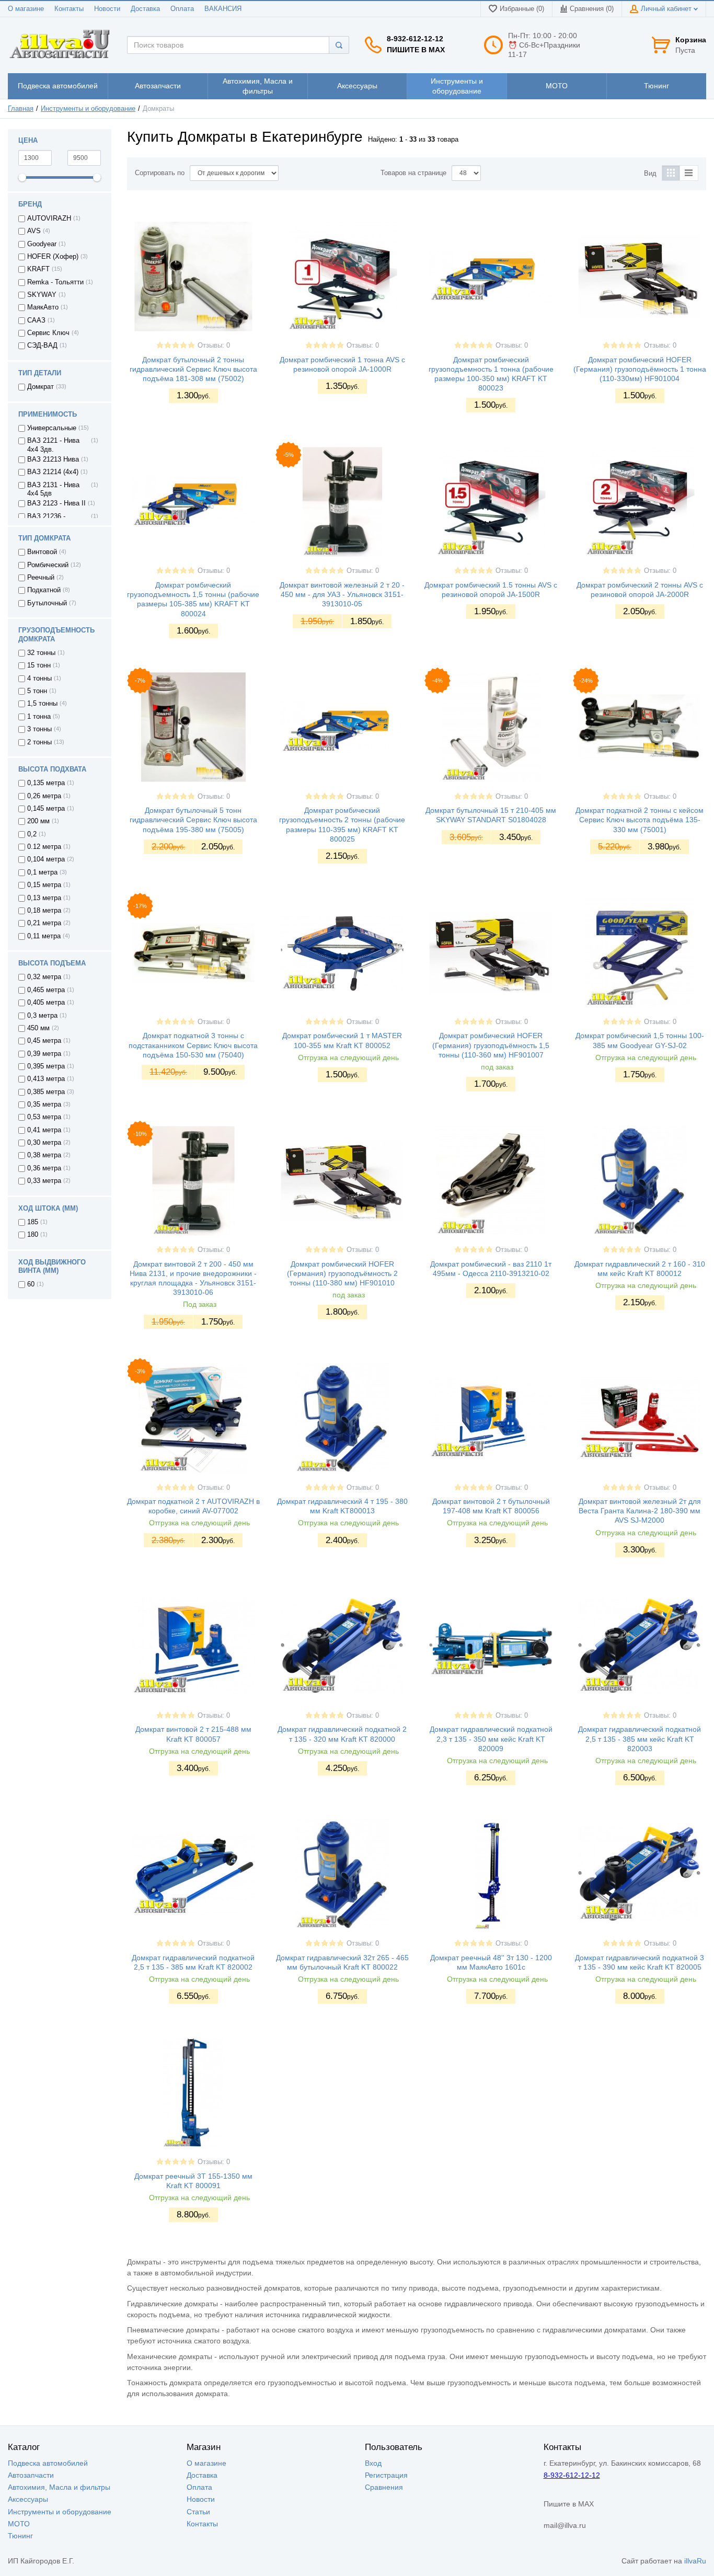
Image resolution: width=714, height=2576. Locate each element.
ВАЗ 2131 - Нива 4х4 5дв (53, 489)
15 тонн (39, 665)
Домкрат (41, 387)
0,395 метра (46, 1066)
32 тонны (41, 653)
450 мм (38, 1028)
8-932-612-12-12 (415, 39)
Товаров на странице (413, 173)
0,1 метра (42, 872)
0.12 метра (44, 847)
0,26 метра (44, 796)
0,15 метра (44, 885)
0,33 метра (44, 1181)
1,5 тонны (42, 704)
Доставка (145, 9)
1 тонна (39, 717)
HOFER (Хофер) (53, 257)
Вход (373, 2463)
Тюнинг (20, 2536)
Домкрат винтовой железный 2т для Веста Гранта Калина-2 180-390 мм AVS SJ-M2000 (640, 1511)
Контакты (69, 9)
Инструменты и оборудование (88, 109)
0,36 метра (44, 1168)
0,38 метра (44, 1155)
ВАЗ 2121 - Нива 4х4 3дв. (53, 445)
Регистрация (386, 2475)
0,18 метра (44, 911)
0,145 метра (46, 809)
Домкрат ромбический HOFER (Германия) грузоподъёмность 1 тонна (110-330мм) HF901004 (640, 369)
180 (33, 1235)
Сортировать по (160, 173)
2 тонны (39, 742)
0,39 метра (44, 1054)
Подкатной (44, 590)
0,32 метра (44, 977)
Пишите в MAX (416, 50)
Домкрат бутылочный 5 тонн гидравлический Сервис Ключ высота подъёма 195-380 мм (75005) (193, 820)
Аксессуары (28, 2499)
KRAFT (38, 269)
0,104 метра (46, 859)
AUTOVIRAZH (49, 218)
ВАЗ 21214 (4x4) (53, 472)
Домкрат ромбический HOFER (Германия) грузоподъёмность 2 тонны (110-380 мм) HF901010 (342, 1273)
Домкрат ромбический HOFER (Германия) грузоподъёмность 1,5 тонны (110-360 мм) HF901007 (491, 1045)
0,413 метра (46, 1079)
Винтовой (42, 552)
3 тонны (39, 729)
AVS (34, 231)
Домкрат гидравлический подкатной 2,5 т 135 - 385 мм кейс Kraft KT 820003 (640, 1739)
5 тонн (37, 691)
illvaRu (695, 2561)
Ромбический (48, 565)
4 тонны (39, 678)
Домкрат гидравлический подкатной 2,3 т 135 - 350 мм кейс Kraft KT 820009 (491, 1739)
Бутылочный (47, 603)
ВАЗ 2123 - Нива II (56, 503)
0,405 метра (46, 1003)
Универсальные (52, 428)
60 (31, 1284)
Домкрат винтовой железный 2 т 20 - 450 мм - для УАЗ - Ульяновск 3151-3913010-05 (342, 594)
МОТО (19, 2524)
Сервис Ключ (48, 333)
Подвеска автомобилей (48, 2463)
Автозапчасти (31, 2475)
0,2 (32, 834)
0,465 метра (46, 990)
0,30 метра (44, 1143)
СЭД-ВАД (42, 346)
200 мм (38, 821)
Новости (107, 9)
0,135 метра (46, 783)
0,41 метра (44, 1130)
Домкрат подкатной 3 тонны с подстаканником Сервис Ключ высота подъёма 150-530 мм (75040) (193, 1045)
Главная (21, 109)
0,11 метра (44, 936)
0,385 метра (46, 1092)
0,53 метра (44, 1117)
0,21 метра (44, 923)
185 (33, 1222)
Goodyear (42, 244)
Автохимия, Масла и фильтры (59, 2487)
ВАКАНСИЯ (223, 9)
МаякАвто (43, 307)
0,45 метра (44, 1041)
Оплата (182, 9)
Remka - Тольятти (55, 282)
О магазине (26, 9)
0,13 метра (44, 898)
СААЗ (36, 320)
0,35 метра (44, 1105)
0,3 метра (42, 1016)
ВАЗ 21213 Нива (53, 459)
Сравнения (384, 2487)
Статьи (198, 2512)
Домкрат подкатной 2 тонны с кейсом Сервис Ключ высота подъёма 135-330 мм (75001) (640, 820)
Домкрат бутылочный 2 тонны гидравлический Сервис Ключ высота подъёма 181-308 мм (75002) (193, 369)
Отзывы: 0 (214, 346)
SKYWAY (42, 295)
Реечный (41, 578)
